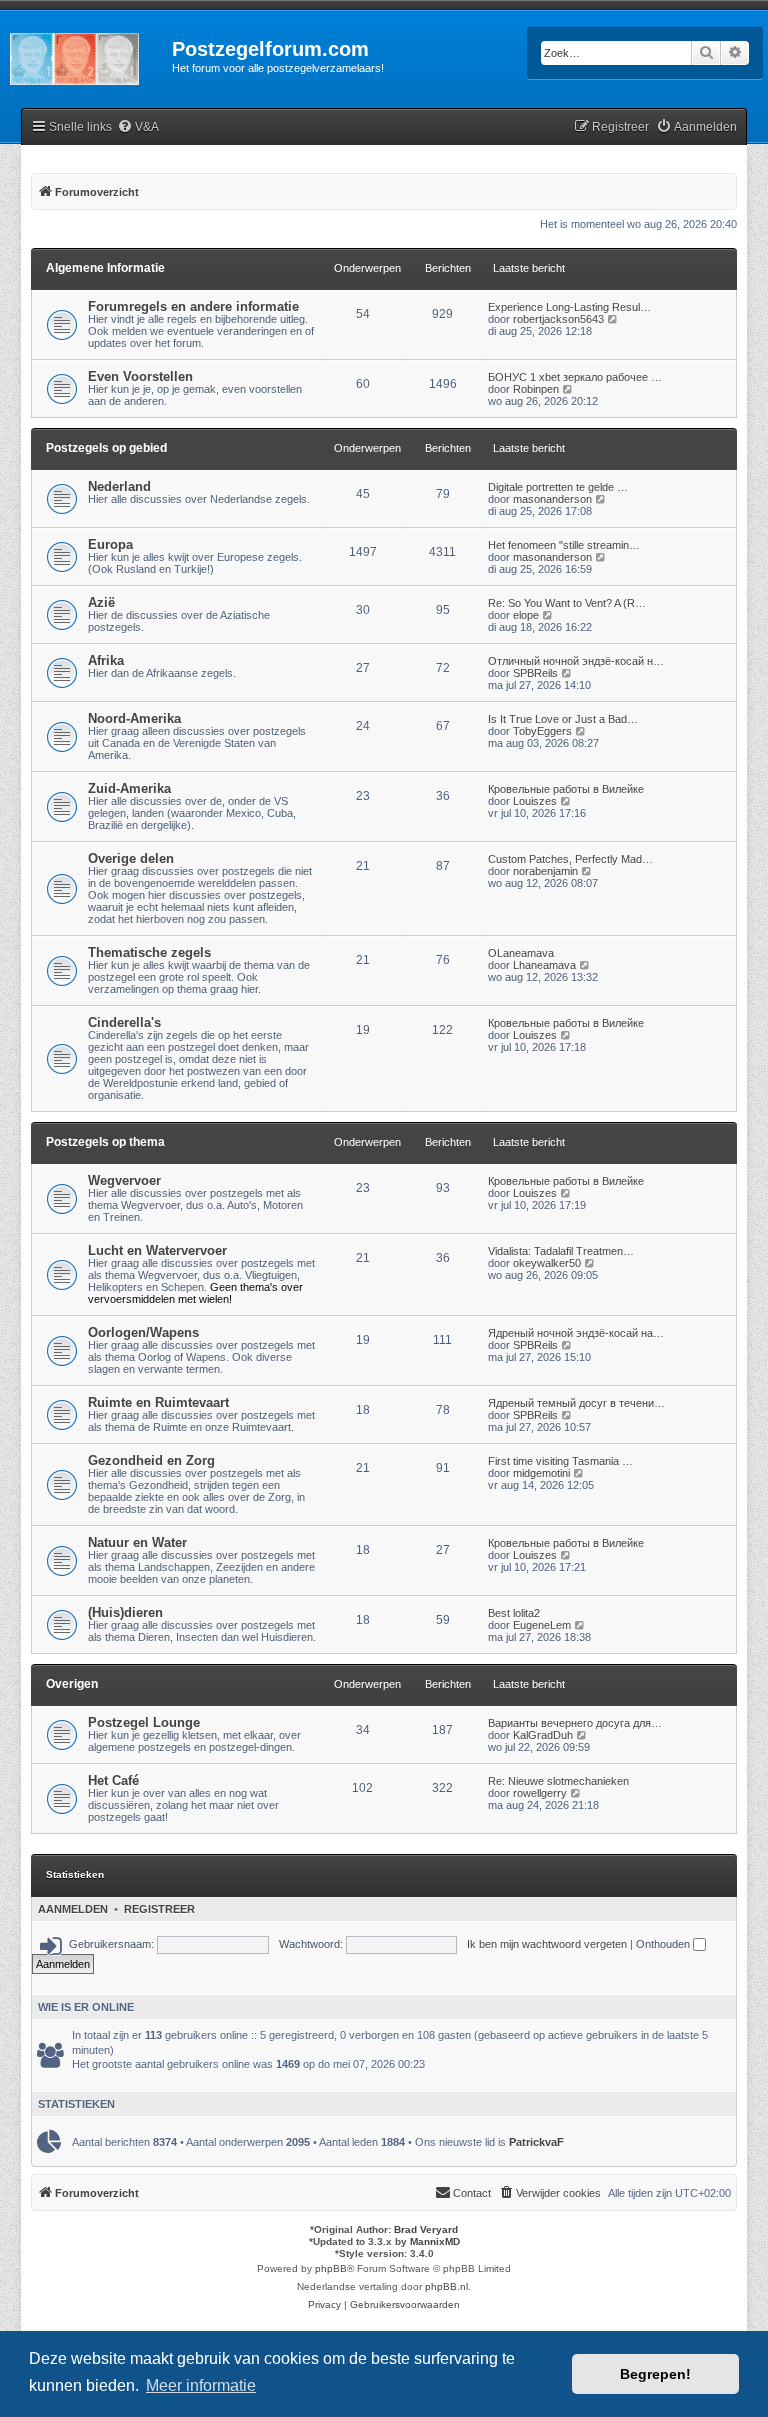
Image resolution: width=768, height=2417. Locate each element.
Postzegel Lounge (144, 1722)
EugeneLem (542, 1625)
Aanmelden (73, 1909)
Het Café (113, 1780)
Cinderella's (124, 1022)
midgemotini (541, 1473)
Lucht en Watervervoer (157, 1250)
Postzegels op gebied (106, 448)
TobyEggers (542, 731)
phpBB (331, 2268)
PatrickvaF (536, 2142)
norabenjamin (545, 871)
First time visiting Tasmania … (560, 1461)
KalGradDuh (543, 1735)
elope (526, 615)
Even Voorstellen (140, 376)
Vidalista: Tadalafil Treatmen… (561, 1251)
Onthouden (664, 1944)
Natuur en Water (137, 1542)
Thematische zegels (149, 952)
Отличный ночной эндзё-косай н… (576, 661)
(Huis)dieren (125, 1612)
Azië (101, 602)
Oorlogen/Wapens (143, 1332)
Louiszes (535, 801)
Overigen (72, 1684)
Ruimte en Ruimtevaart (158, 1402)
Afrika (106, 660)
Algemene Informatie (105, 268)
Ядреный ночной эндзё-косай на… (576, 1333)
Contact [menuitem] (472, 2193)
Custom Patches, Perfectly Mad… (570, 859)
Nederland (119, 486)
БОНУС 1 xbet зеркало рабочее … (575, 377)
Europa (110, 544)
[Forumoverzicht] (86, 55)
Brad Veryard (426, 2229)
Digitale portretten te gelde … (558, 487)
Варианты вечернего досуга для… (575, 1723)
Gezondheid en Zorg (151, 1460)
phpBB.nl (446, 2286)
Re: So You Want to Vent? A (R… (567, 603)
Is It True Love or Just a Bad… (563, 719)
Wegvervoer (124, 1180)
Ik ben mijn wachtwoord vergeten (547, 1944)
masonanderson (552, 499)
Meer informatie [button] (201, 2385)
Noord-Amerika (134, 718)
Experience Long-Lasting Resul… (569, 307)
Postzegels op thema (105, 1142)
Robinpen (536, 389)
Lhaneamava (544, 965)
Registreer (159, 1909)
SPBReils (535, 673)
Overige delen (131, 858)
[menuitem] (138, 127)
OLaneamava (521, 953)
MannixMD (435, 2241)
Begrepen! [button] (655, 2374)
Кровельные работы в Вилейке (566, 789)
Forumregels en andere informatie (193, 306)
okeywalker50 (547, 1263)
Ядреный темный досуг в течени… (576, 1403)
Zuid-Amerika (129, 788)
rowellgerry (540, 1793)
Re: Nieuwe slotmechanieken (558, 1781)
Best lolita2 (514, 1613)
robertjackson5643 (558, 319)
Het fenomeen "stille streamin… (564, 545)
